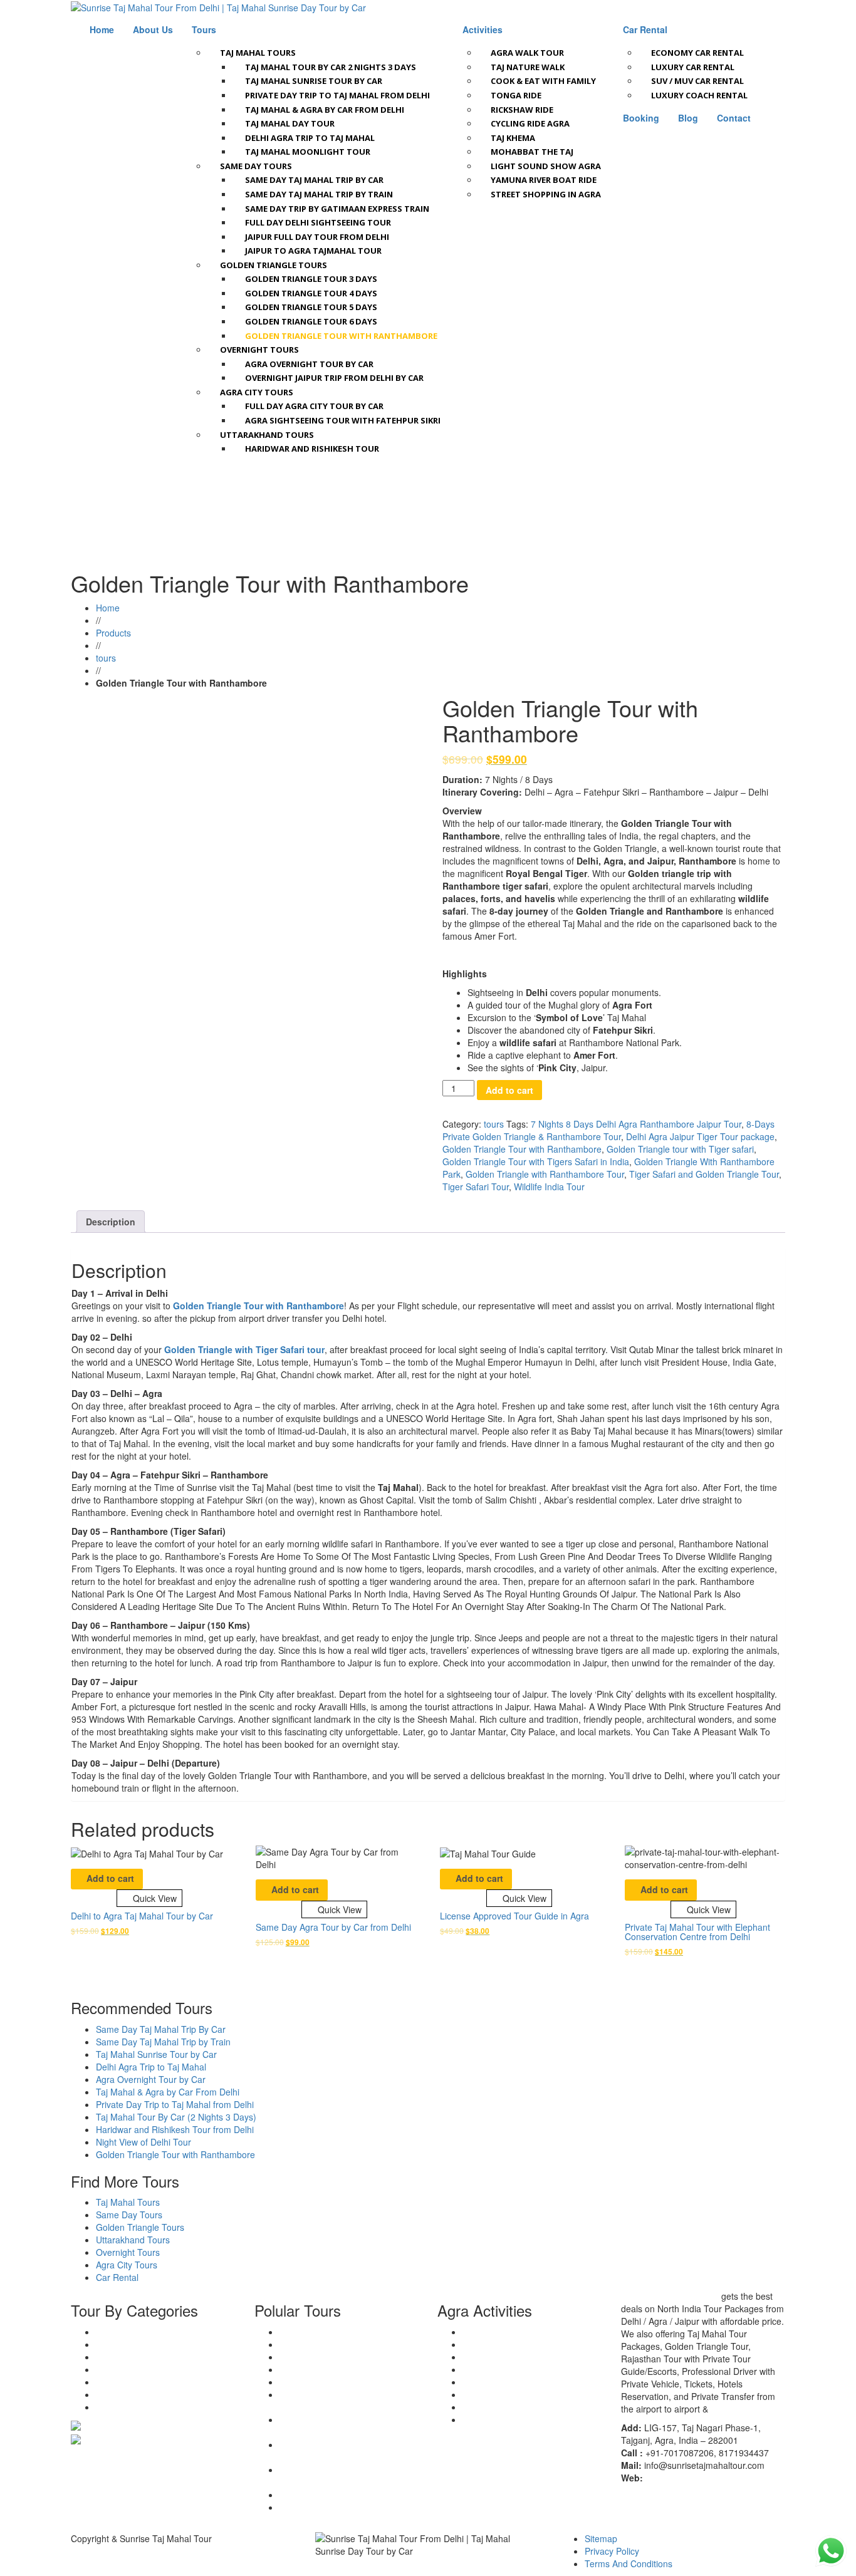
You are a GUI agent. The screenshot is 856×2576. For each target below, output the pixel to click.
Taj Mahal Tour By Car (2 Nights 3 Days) (176, 2117)
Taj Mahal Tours (258, 53)
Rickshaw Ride (522, 110)
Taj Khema (513, 138)
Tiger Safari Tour (476, 1187)
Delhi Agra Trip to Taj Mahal (310, 138)
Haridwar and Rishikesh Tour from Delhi (175, 2129)
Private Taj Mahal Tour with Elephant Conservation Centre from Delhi (697, 1932)
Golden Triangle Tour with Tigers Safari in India (536, 1161)
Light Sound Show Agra (546, 166)
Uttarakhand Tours (267, 435)
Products (113, 633)
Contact (734, 118)
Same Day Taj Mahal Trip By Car (161, 2029)
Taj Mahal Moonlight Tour (308, 152)
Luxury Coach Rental (699, 95)
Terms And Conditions (629, 2563)
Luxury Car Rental (693, 67)
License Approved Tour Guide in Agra (514, 1916)
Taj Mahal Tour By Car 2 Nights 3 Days (331, 67)
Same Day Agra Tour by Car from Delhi (333, 1927)
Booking (641, 118)
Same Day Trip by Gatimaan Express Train (337, 209)
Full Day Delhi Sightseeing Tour (318, 222)
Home (102, 29)
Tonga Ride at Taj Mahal (511, 2344)
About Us (153, 29)
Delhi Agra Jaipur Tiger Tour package (700, 1136)
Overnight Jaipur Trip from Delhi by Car (334, 378)
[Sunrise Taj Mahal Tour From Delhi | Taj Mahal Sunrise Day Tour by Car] (218, 7)
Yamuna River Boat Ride (544, 180)
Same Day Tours (256, 166)
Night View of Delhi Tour (144, 2142)
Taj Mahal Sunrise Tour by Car (314, 81)
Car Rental (645, 29)
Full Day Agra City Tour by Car (314, 406)
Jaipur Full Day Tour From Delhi (317, 237)
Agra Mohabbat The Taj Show (522, 2394)
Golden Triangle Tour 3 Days (311, 279)
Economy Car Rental (697, 53)
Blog (688, 118)
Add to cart (509, 1090)
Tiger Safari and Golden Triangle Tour (704, 1174)
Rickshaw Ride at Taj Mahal (517, 2357)
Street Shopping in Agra (546, 194)
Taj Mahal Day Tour (290, 123)
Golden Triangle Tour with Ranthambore (341, 336)
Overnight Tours (259, 350)
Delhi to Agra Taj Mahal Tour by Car (142, 1916)
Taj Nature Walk (528, 67)
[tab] (111, 1222)
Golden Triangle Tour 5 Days (311, 307)
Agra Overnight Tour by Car (309, 364)
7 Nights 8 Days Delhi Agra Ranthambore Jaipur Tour (636, 1124)
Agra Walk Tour (527, 53)
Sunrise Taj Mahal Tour (670, 2296)
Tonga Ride (516, 95)
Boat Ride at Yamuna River (516, 2369)
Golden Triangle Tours (274, 265)
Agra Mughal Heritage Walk (517, 2332)
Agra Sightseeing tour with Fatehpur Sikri (343, 420)
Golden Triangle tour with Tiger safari (680, 1149)
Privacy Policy (612, 2551)
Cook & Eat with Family (543, 81)
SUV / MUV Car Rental (697, 81)
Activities (483, 29)
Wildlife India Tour (549, 1187)
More (721, 2409)
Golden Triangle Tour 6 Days (311, 321)
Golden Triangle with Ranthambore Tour (545, 1174)
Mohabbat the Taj (532, 152)
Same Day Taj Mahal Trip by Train (319, 194)
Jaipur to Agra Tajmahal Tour (313, 251)
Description (111, 1222)
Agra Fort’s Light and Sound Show (530, 2419)
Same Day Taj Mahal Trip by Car (314, 180)
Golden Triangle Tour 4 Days (311, 293)
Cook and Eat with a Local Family (529, 2407)
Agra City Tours (257, 392)
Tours (204, 29)
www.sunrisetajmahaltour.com (704, 2478)
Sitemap (601, 2538)
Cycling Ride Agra (530, 123)
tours (106, 658)
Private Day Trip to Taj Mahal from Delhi (337, 95)
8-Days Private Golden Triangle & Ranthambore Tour (608, 1130)
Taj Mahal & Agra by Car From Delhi (325, 110)
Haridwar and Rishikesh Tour (312, 449)
